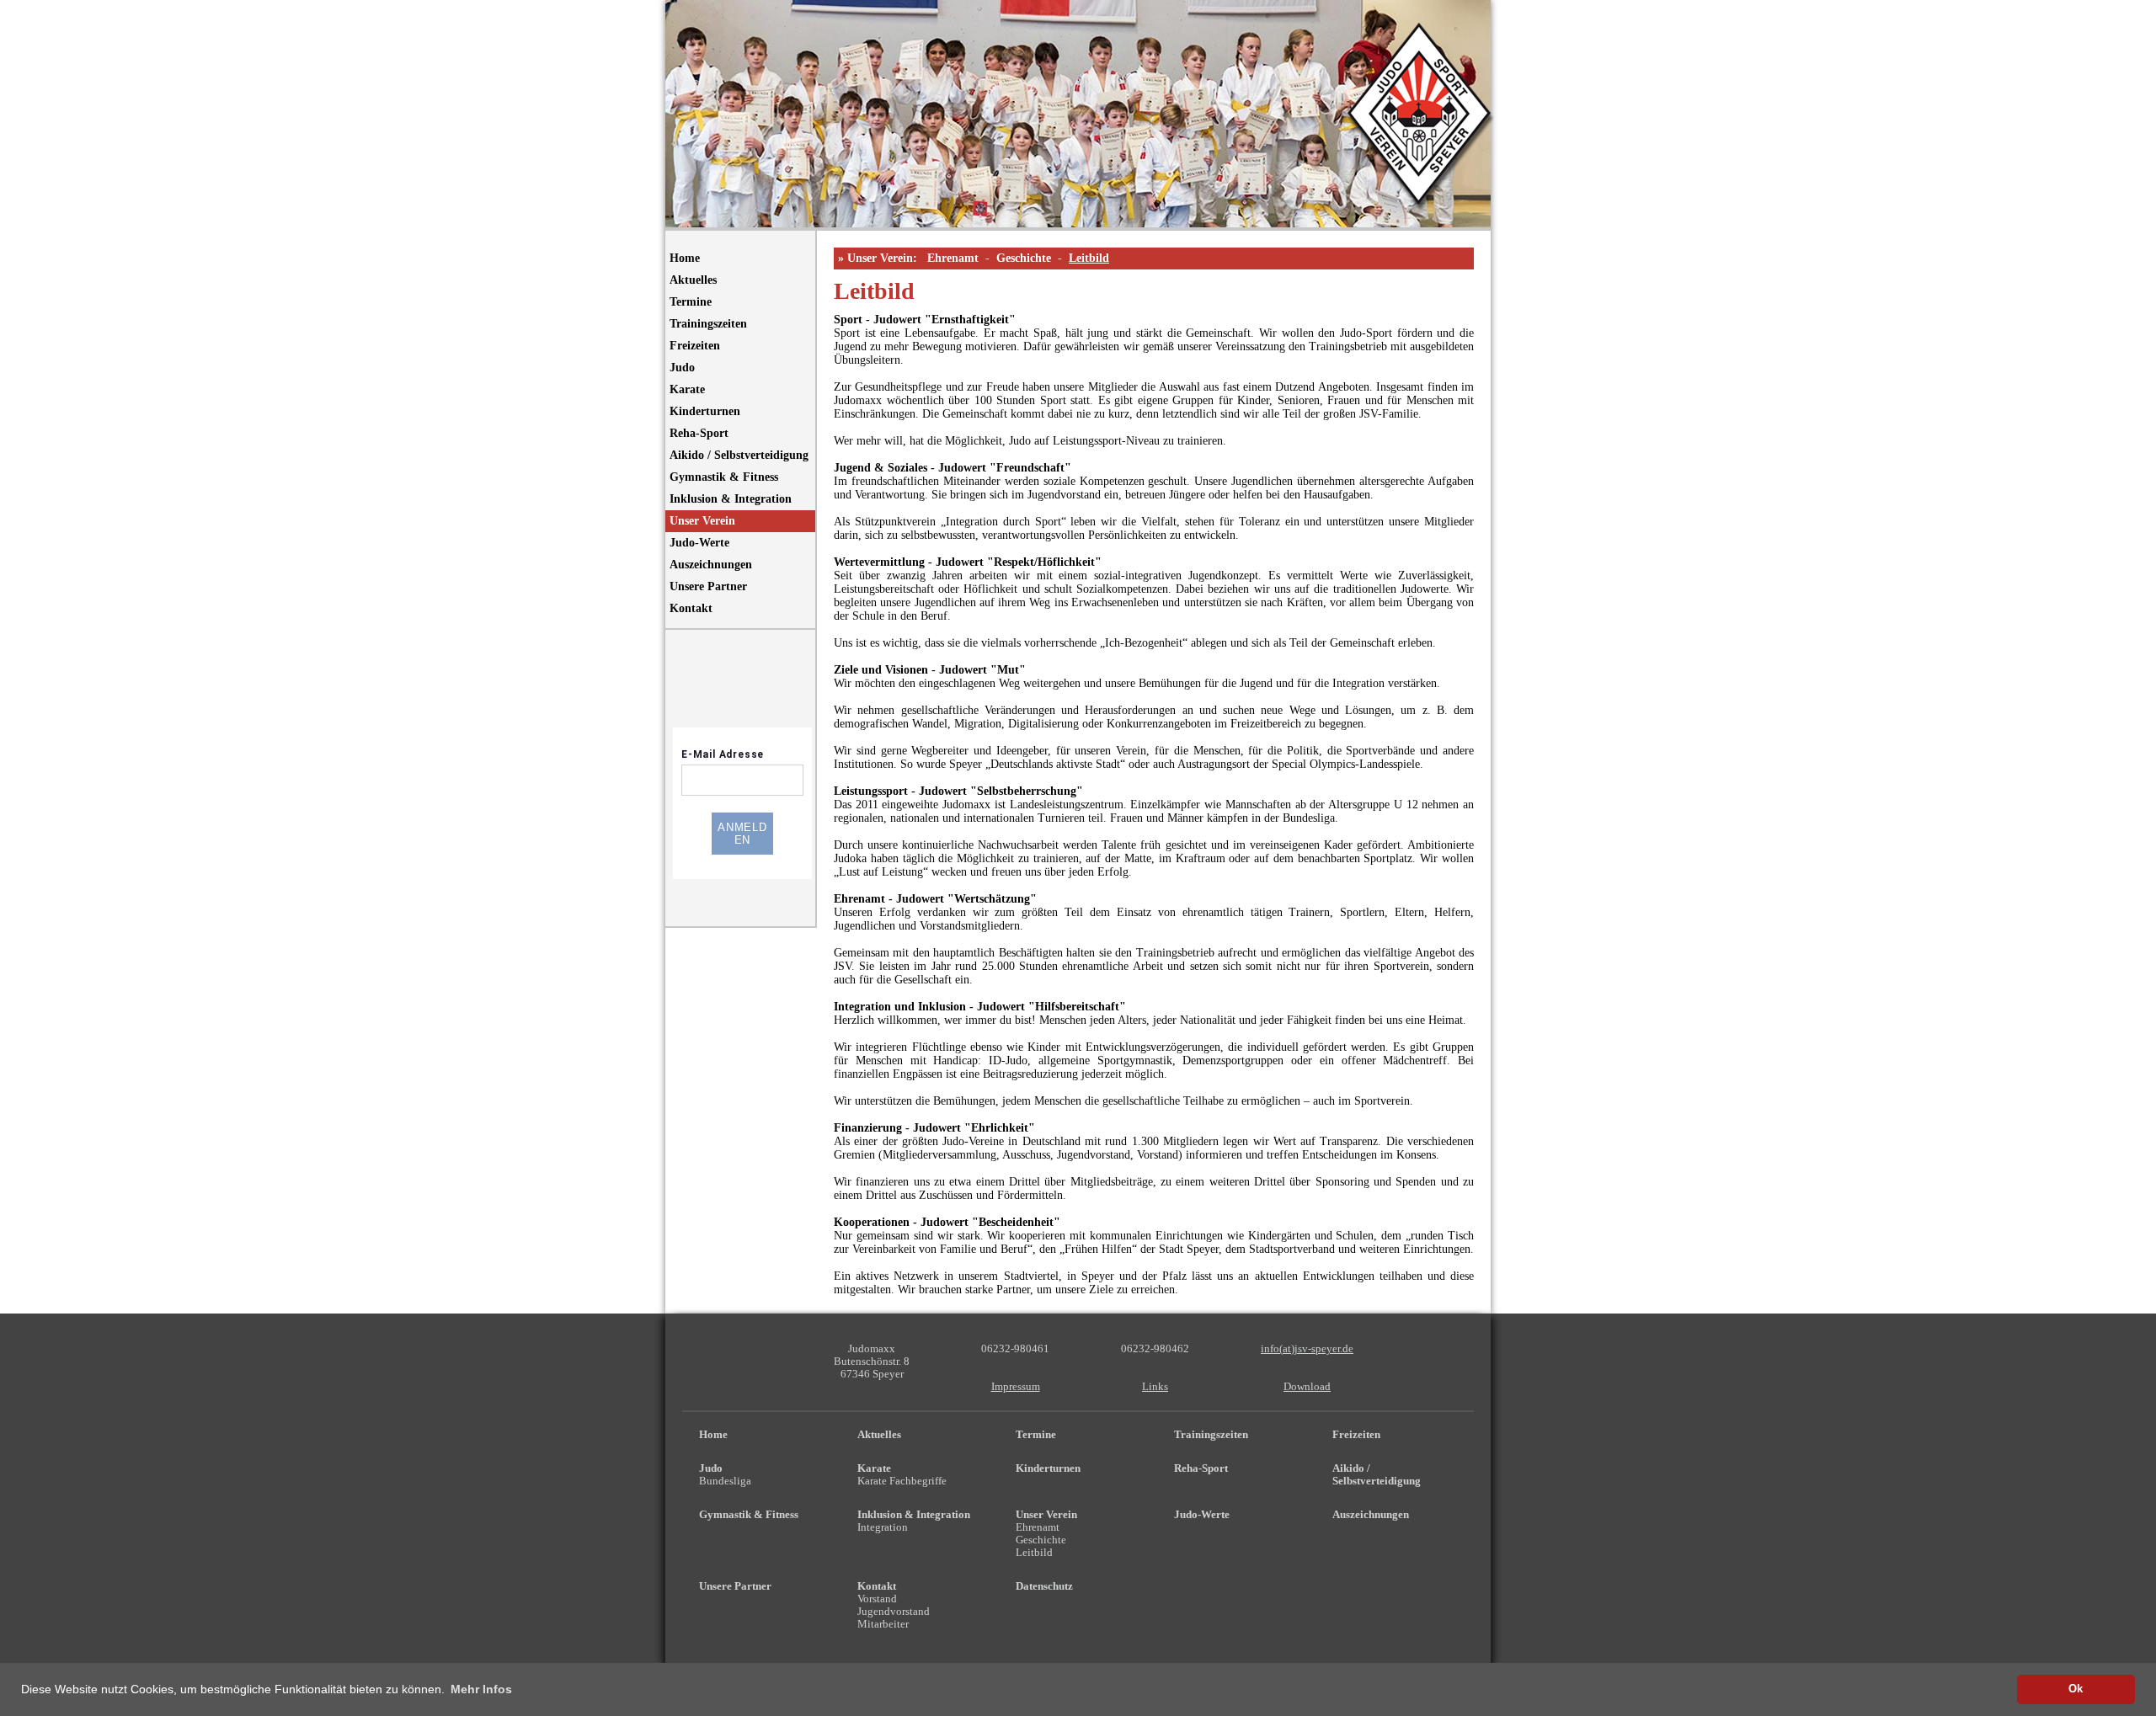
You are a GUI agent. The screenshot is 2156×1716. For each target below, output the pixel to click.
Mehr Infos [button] (481, 1689)
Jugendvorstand (894, 1612)
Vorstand (877, 1599)
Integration (883, 1527)
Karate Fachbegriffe (902, 1481)
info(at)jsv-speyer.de (1307, 1349)
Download (1307, 1387)
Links (1155, 1387)
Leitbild (1089, 258)
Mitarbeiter (883, 1624)
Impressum (1016, 1387)
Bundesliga (725, 1481)
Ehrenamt (953, 258)
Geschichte (1024, 258)
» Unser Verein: (878, 258)
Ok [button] (2076, 1689)
